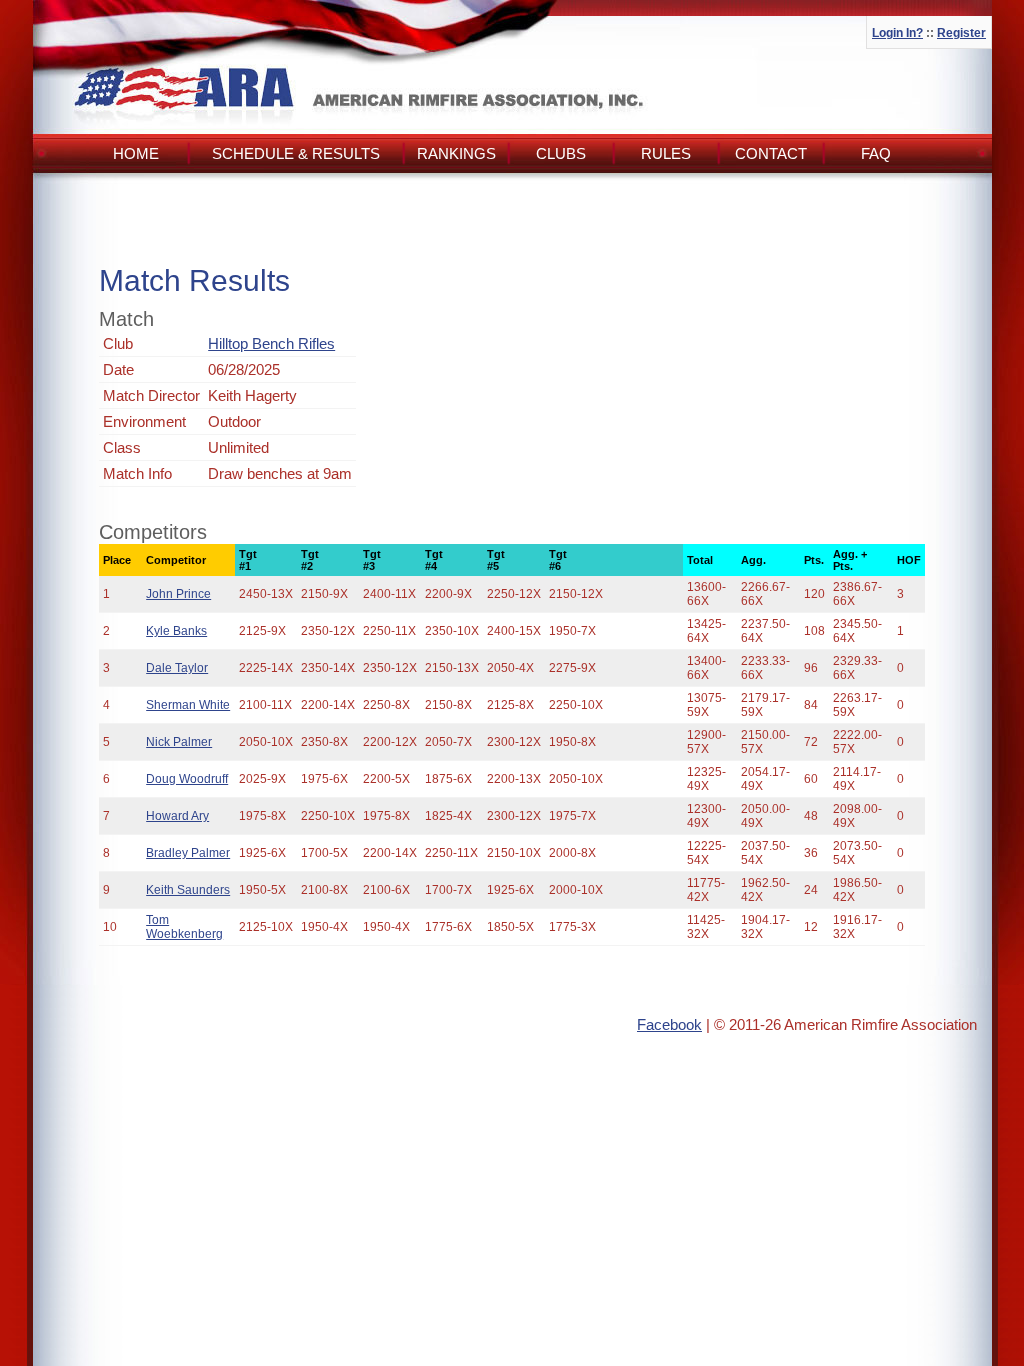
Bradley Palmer (188, 853)
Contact (771, 153)
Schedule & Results (296, 153)
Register (961, 33)
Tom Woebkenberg (184, 927)
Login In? (897, 33)
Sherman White (188, 705)
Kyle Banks (176, 631)
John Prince (178, 594)
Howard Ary (177, 816)
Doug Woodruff (187, 779)
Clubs (561, 153)
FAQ (876, 153)
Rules (666, 153)
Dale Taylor (177, 668)
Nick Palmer (179, 742)
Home (136, 153)
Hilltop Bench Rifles (271, 343)
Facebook (669, 1024)
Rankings (456, 153)
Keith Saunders (188, 890)
